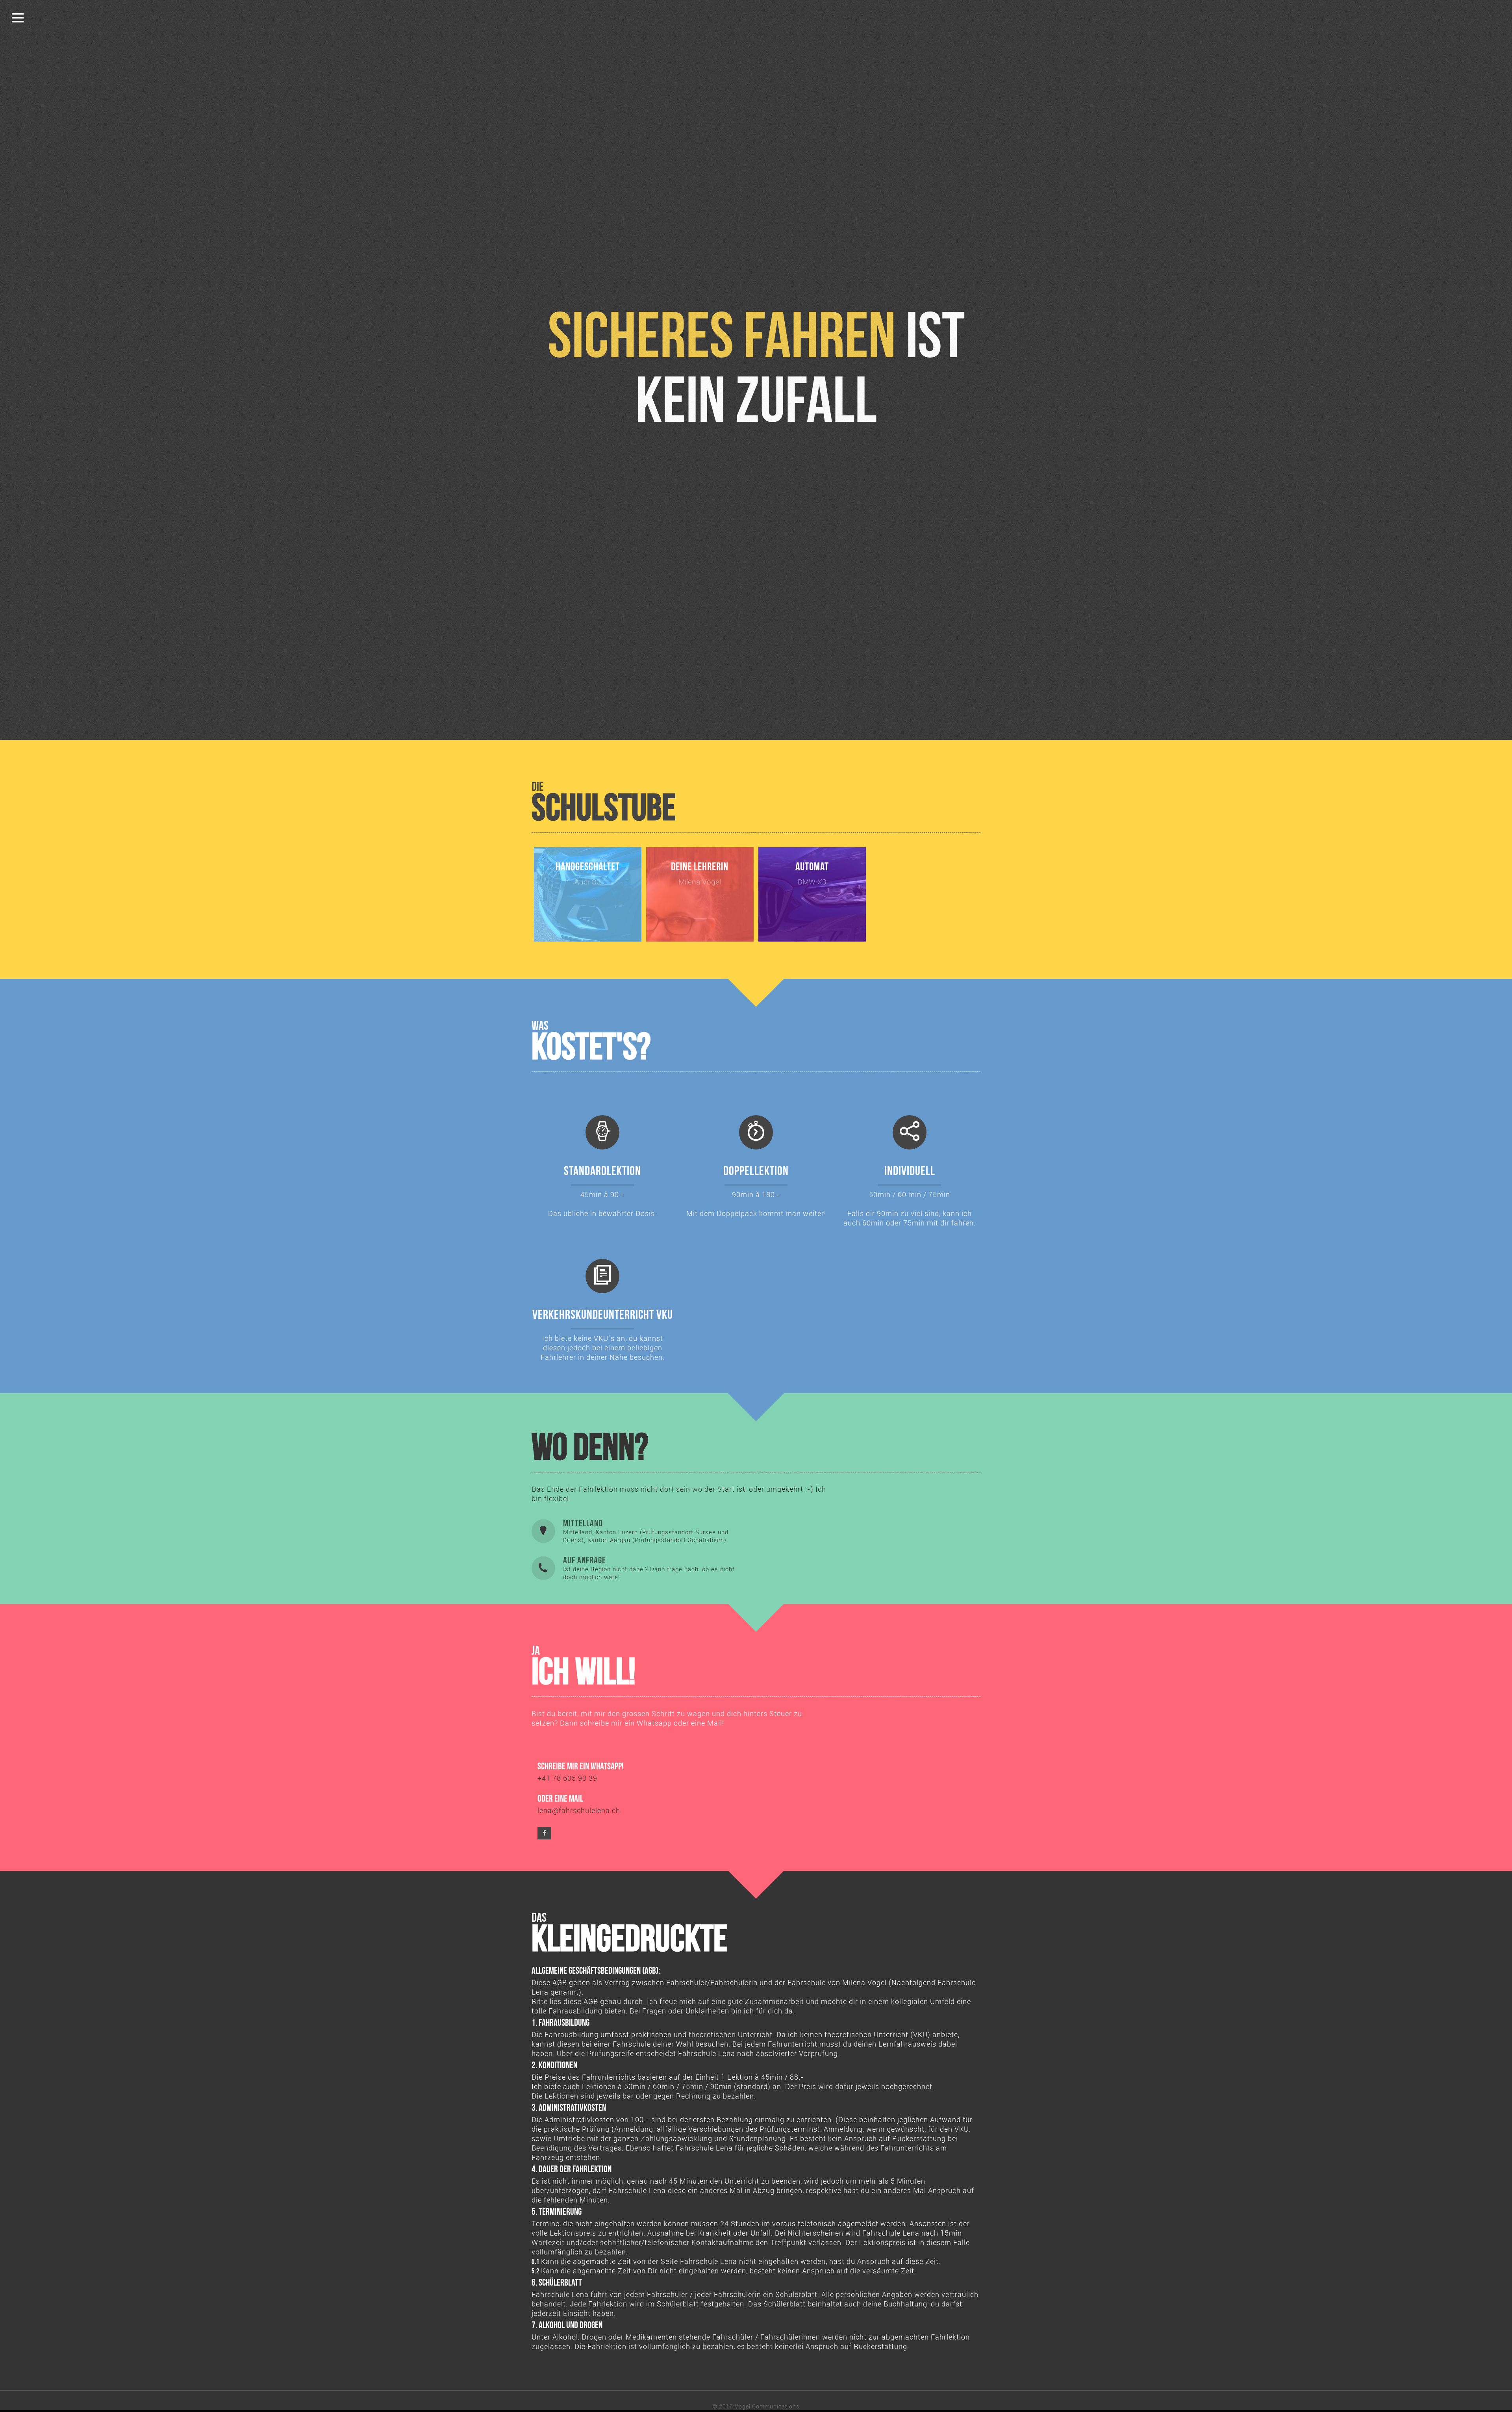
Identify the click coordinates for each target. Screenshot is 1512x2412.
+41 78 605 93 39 (567, 1778)
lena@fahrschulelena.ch (579, 1810)
